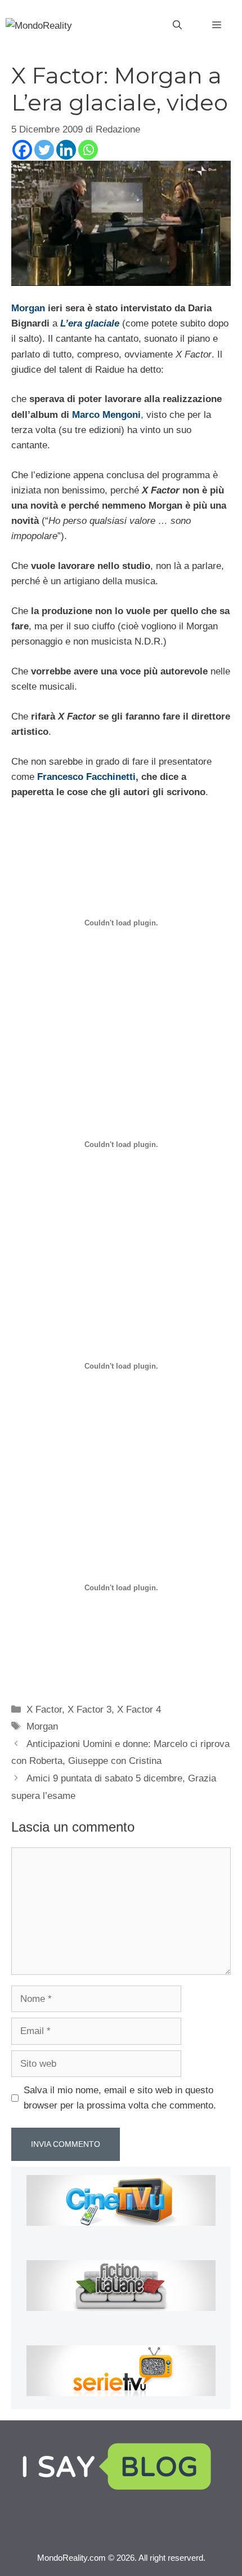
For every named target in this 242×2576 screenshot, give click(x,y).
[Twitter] (44, 150)
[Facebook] (22, 150)
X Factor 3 (89, 1710)
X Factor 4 (139, 1710)
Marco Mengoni (106, 415)
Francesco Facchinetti (86, 777)
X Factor (44, 1710)
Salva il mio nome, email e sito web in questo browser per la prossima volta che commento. (120, 2098)
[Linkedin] (66, 150)
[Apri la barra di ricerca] (177, 25)
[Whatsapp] (88, 150)
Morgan (28, 308)
